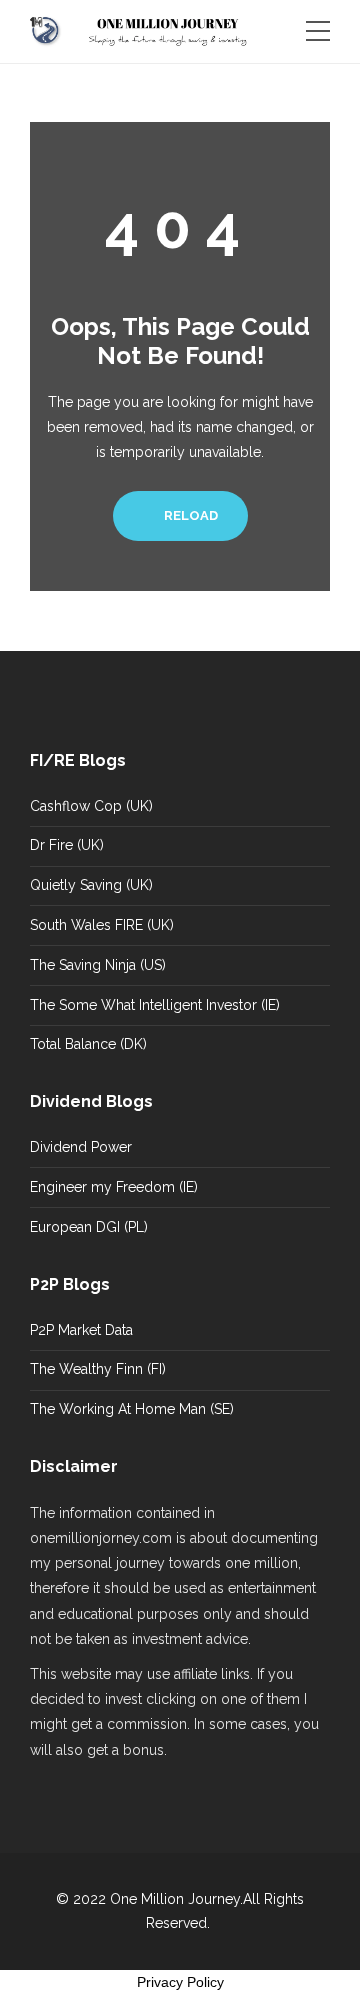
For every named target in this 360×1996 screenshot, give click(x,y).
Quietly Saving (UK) (91, 885)
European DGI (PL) (89, 1227)
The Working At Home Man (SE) (132, 1409)
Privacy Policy (180, 1982)
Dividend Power (81, 1147)
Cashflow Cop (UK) (91, 806)
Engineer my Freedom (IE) (114, 1187)
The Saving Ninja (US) (98, 965)
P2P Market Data (81, 1330)
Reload (189, 515)
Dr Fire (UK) (67, 845)
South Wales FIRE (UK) (102, 925)
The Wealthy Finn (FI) (98, 1369)
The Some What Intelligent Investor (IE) (155, 1005)
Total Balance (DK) (88, 1044)
